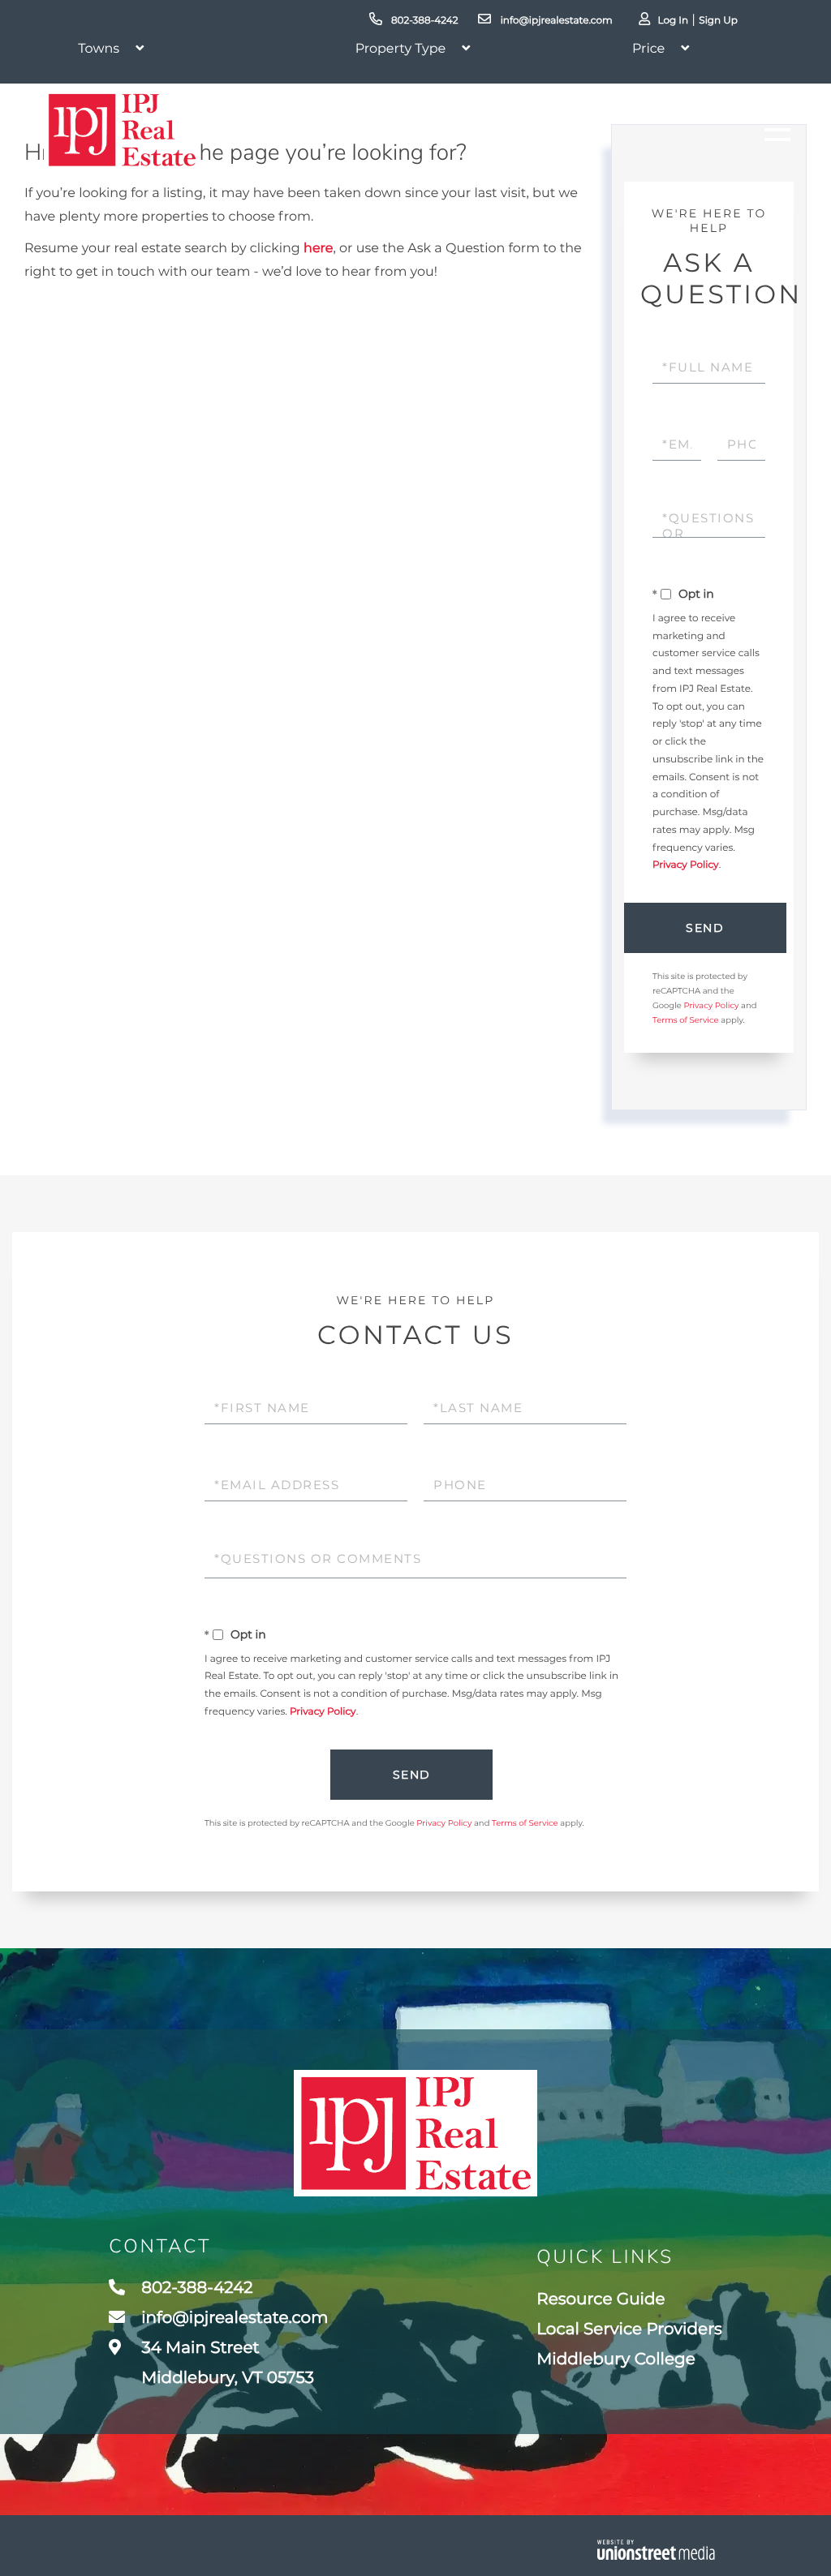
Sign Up (718, 21)
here (318, 249)
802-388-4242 (424, 21)
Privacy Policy (686, 865)
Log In (673, 21)
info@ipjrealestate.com (555, 21)
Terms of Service (686, 1020)
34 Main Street (226, 2363)
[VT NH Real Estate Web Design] (656, 2550)
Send (705, 928)
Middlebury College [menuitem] (616, 2359)
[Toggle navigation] (777, 130)
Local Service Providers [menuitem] (629, 2329)
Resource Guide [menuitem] (601, 2299)
